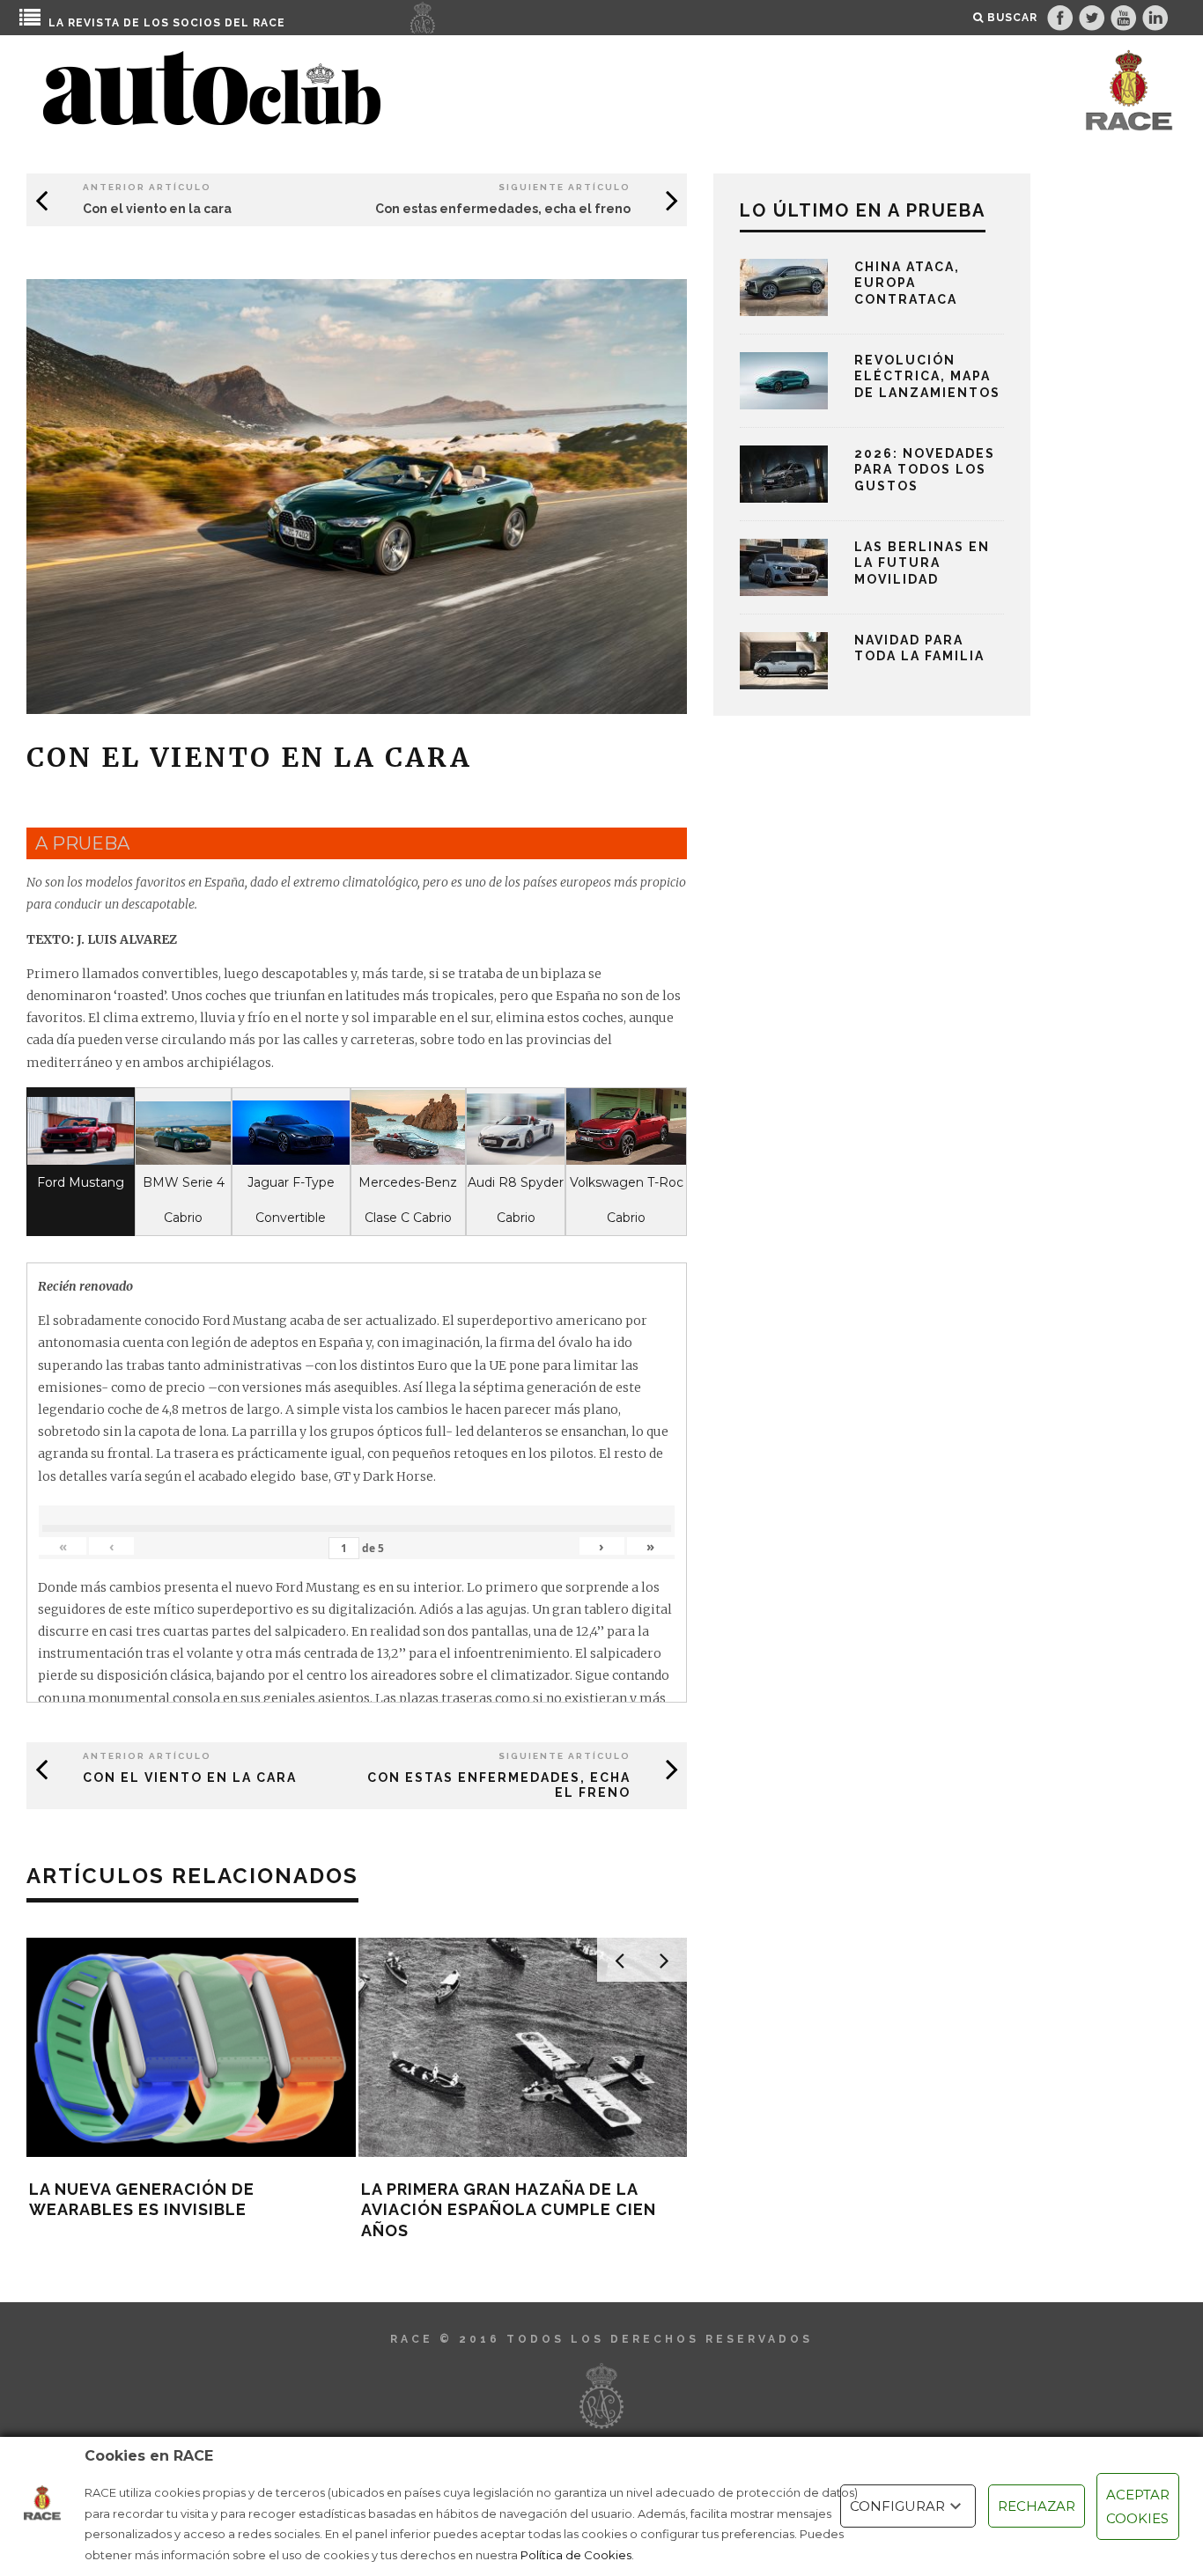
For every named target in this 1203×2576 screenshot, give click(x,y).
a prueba (82, 843)
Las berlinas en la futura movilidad (922, 563)
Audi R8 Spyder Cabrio (516, 1200)
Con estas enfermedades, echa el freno (503, 209)
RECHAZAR (1037, 2506)
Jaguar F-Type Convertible (291, 1200)
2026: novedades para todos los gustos (925, 469)
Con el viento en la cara (157, 209)
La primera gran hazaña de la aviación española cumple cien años (509, 2210)
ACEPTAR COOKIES (1138, 2506)
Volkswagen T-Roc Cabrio (627, 1200)
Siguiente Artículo (565, 187)
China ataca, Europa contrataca (907, 283)
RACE (269, 23)
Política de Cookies (576, 2555)
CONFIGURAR (897, 2506)
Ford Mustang (81, 1182)
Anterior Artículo (147, 187)
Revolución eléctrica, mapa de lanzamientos (927, 376)
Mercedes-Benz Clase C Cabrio (408, 1200)
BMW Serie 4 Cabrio (184, 1200)
